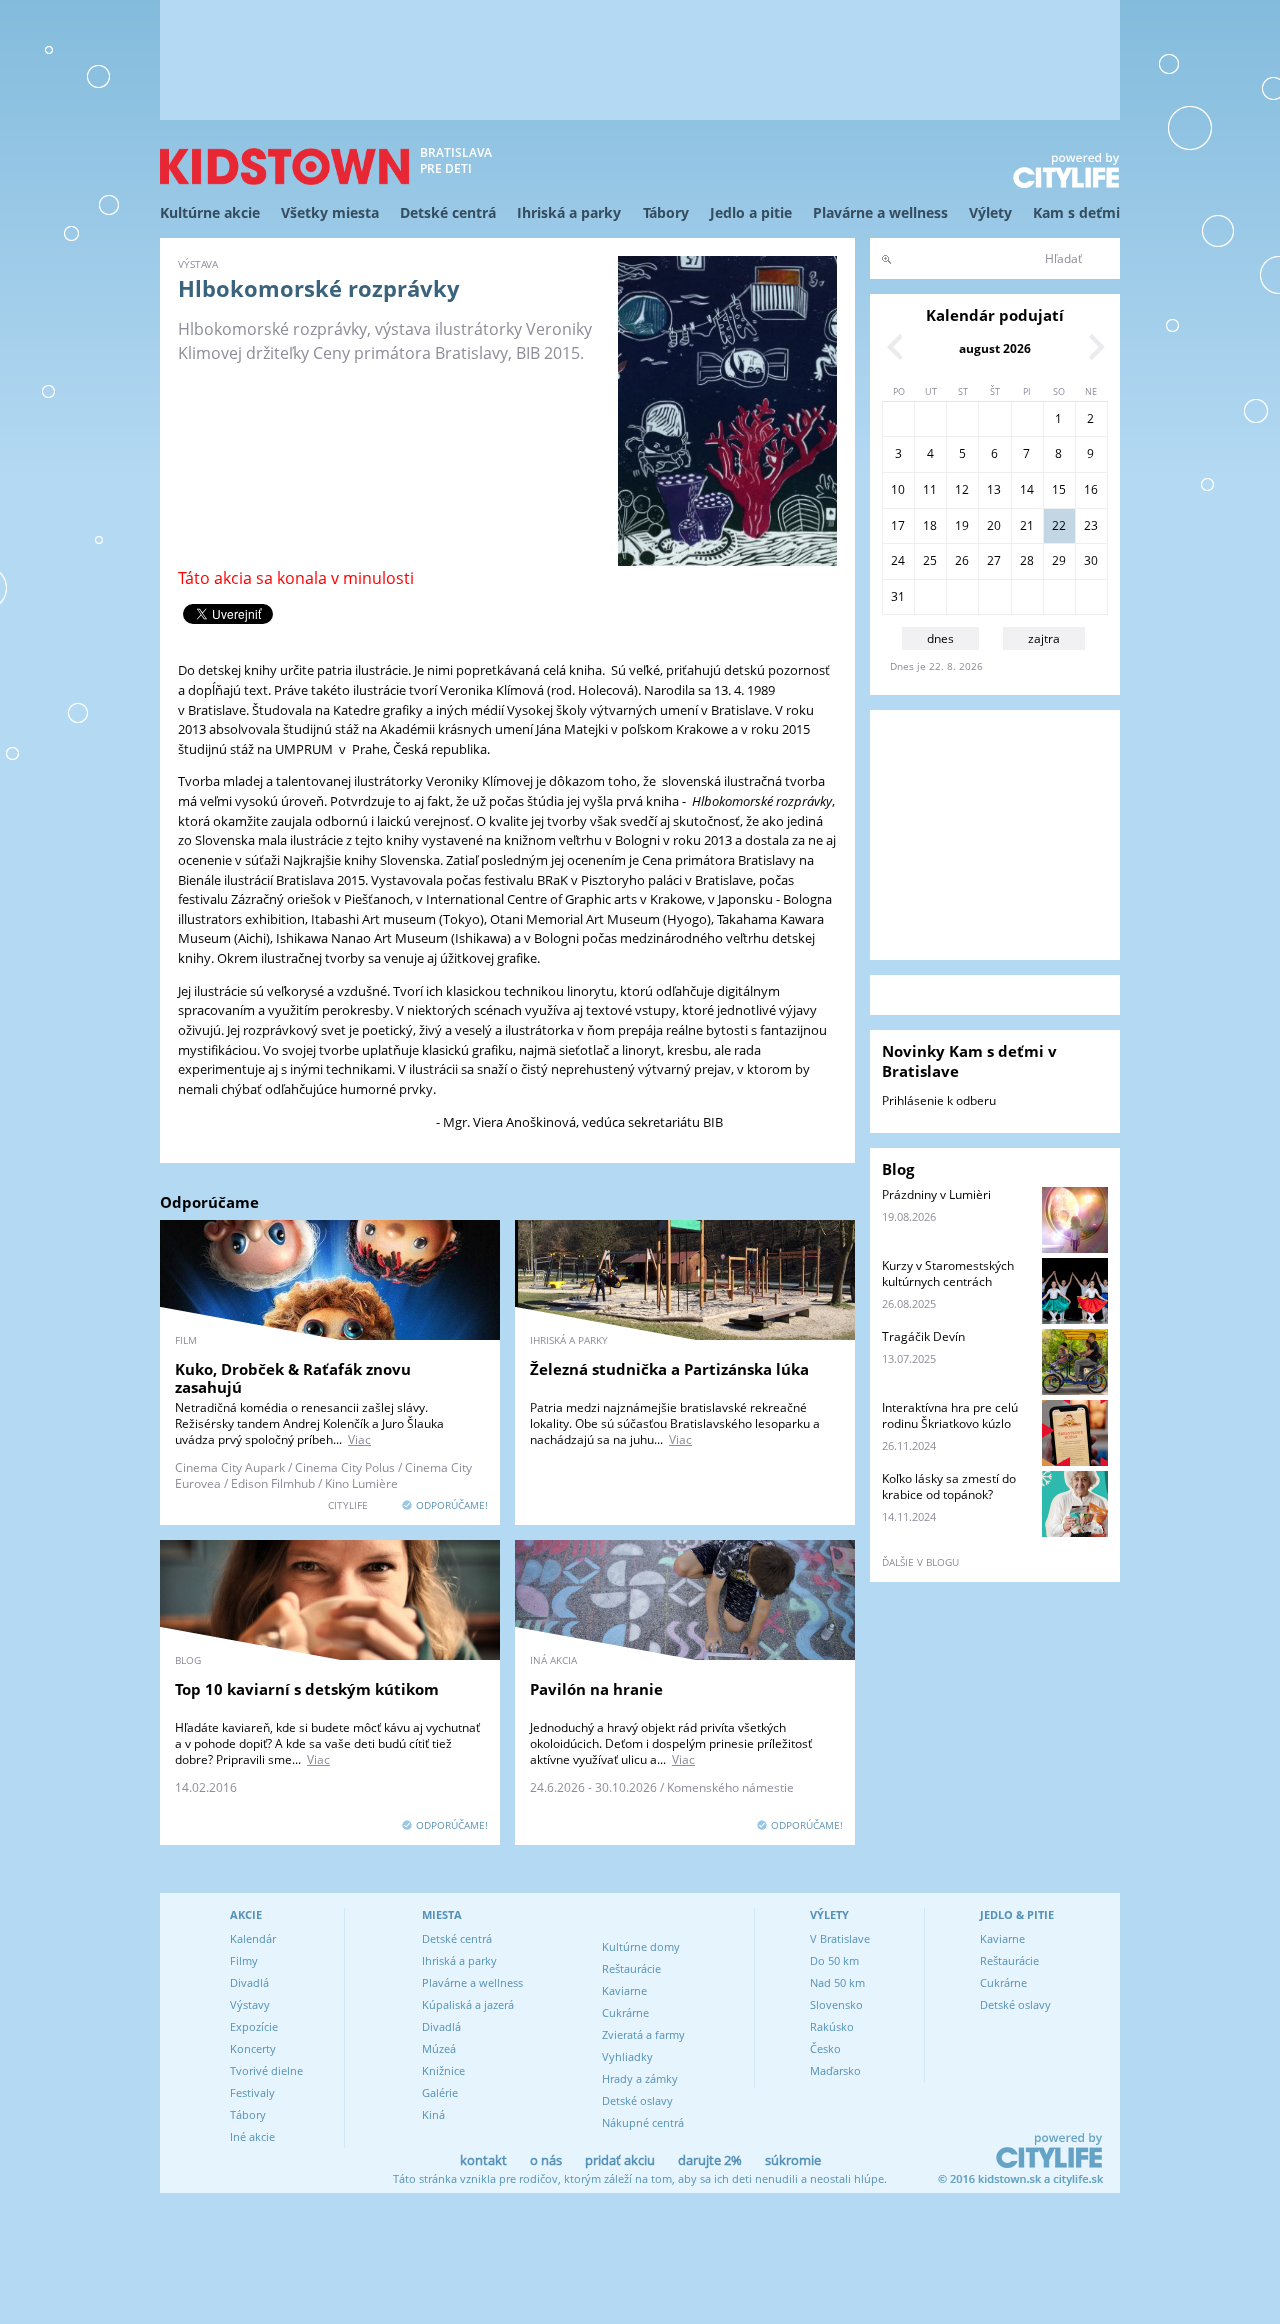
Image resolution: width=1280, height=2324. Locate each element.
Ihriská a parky (569, 212)
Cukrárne (625, 2012)
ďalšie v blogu (920, 1562)
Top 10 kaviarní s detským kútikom (307, 1689)
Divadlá (249, 1982)
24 (898, 560)
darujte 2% (710, 2160)
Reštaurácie (631, 1968)
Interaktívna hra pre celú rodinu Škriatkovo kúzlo (950, 1415)
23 (1091, 525)
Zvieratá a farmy (643, 2034)
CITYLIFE (348, 1505)
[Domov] (285, 166)
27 (994, 560)
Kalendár (253, 1938)
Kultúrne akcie (210, 212)
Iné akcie (252, 2136)
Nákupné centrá (643, 2122)
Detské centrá (448, 212)
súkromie (793, 2160)
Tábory (666, 212)
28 (1027, 560)
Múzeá (439, 2048)
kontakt (483, 2160)
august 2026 (995, 348)
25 (930, 560)
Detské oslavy (637, 2100)
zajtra (1044, 638)
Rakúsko (832, 2026)
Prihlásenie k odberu (939, 1100)
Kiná (433, 2114)
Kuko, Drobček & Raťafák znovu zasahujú (293, 1378)
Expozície (254, 2026)
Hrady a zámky (640, 2078)
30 (1091, 560)
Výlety (990, 212)
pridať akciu (620, 2160)
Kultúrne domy (641, 1946)
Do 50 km (834, 1960)
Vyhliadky (627, 2056)
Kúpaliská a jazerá (468, 2004)
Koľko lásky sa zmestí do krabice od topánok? (949, 1486)
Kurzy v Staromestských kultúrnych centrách (948, 1273)
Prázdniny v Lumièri (936, 1194)
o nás (546, 2160)
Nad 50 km (837, 1982)
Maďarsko (835, 2070)
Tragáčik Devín (923, 1336)
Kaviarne (624, 1990)
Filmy (244, 1960)
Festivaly (252, 2092)
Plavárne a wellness (880, 212)
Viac (359, 1439)
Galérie (440, 2092)
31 (898, 596)
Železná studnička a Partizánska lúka (669, 1369)
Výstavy (250, 2004)
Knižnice (443, 2070)
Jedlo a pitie (751, 212)
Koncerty (253, 2048)
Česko (825, 2048)
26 (962, 560)
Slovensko (836, 2004)
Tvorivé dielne (266, 2070)
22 (1059, 525)
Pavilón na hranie (596, 1689)
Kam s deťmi (1076, 212)
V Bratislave (840, 1938)
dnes (940, 638)
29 (1059, 560)
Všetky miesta (330, 212)
